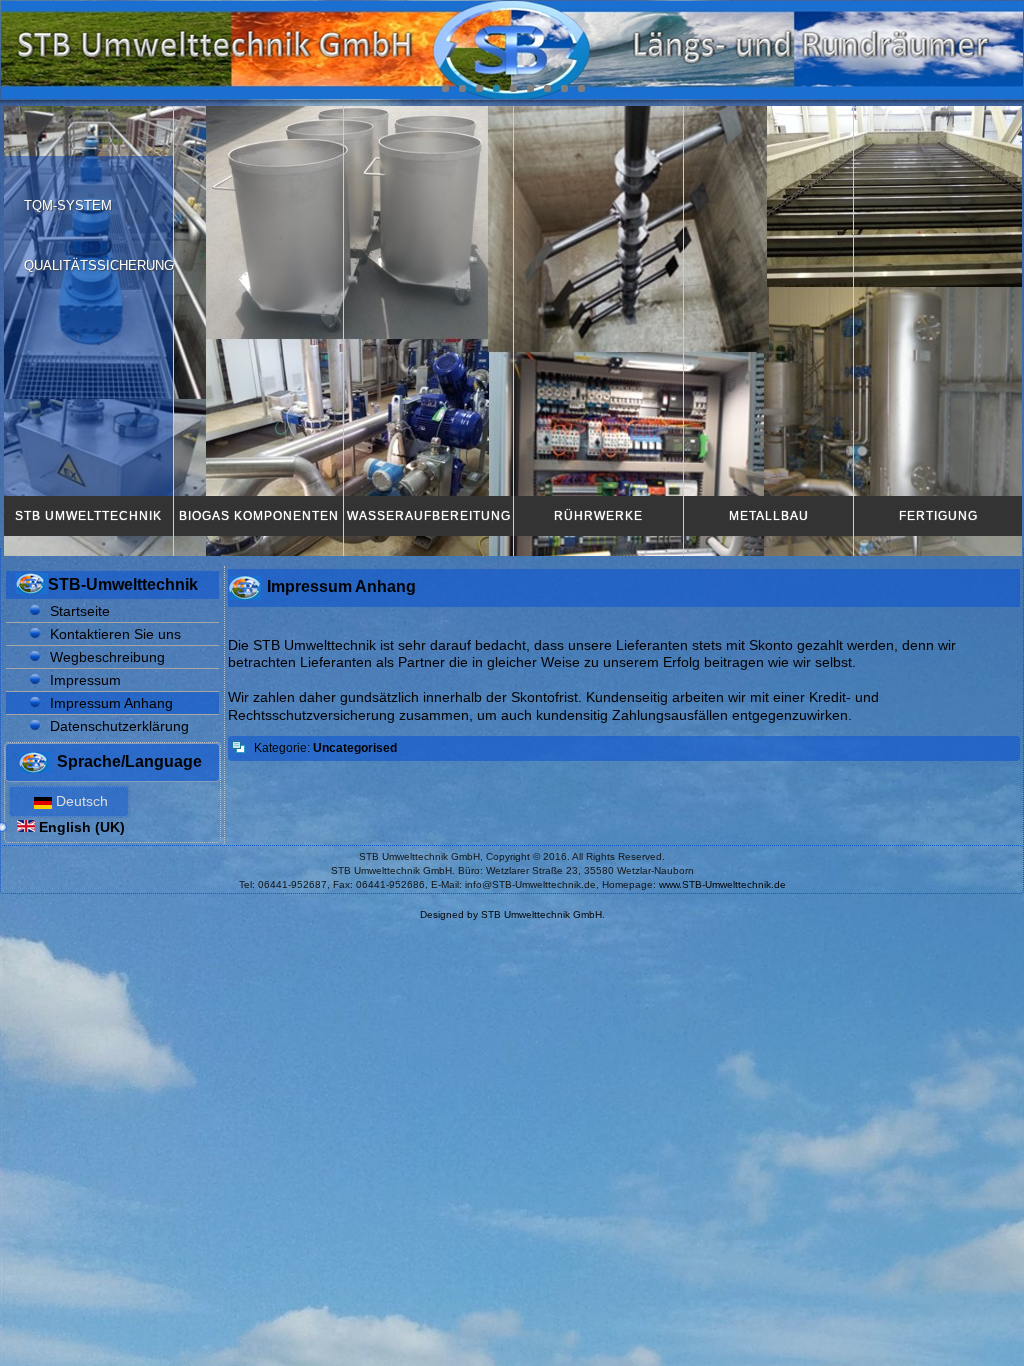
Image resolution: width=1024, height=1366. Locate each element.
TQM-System (68, 205)
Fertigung (938, 516)
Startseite (80, 611)
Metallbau (769, 516)
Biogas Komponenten (259, 516)
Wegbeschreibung (107, 657)
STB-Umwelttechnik (123, 584)
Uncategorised (355, 748)
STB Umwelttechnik (88, 516)
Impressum (85, 680)
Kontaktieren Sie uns (115, 634)
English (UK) (80, 827)
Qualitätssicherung (99, 265)
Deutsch (80, 801)
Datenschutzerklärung (119, 726)
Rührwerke (598, 516)
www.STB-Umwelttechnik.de (722, 884)
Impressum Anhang (111, 703)
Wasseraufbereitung (429, 516)
